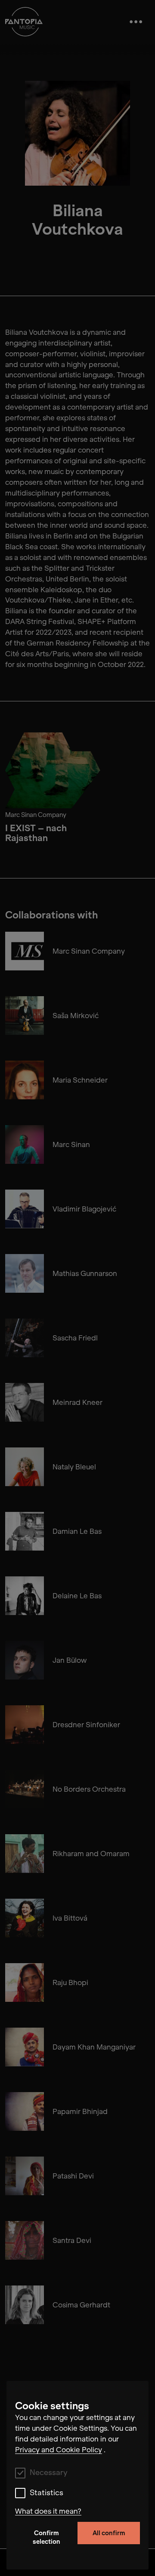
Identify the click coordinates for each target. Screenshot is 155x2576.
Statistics (46, 2493)
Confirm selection (46, 2537)
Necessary (49, 2473)
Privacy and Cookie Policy (59, 2450)
